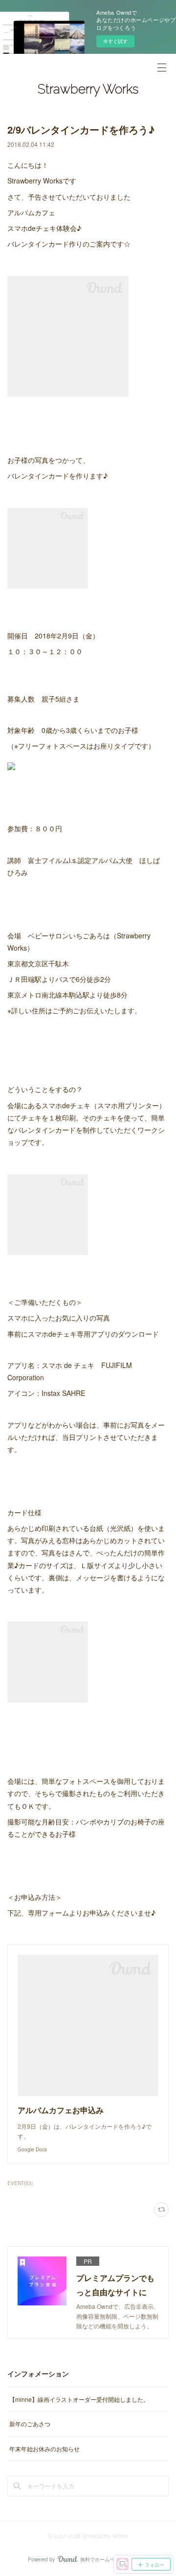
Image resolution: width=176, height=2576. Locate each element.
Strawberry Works (88, 89)
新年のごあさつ (30, 2424)
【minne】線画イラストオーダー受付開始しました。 (79, 2399)
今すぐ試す (115, 41)
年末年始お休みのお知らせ (44, 2449)
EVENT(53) (20, 2183)
